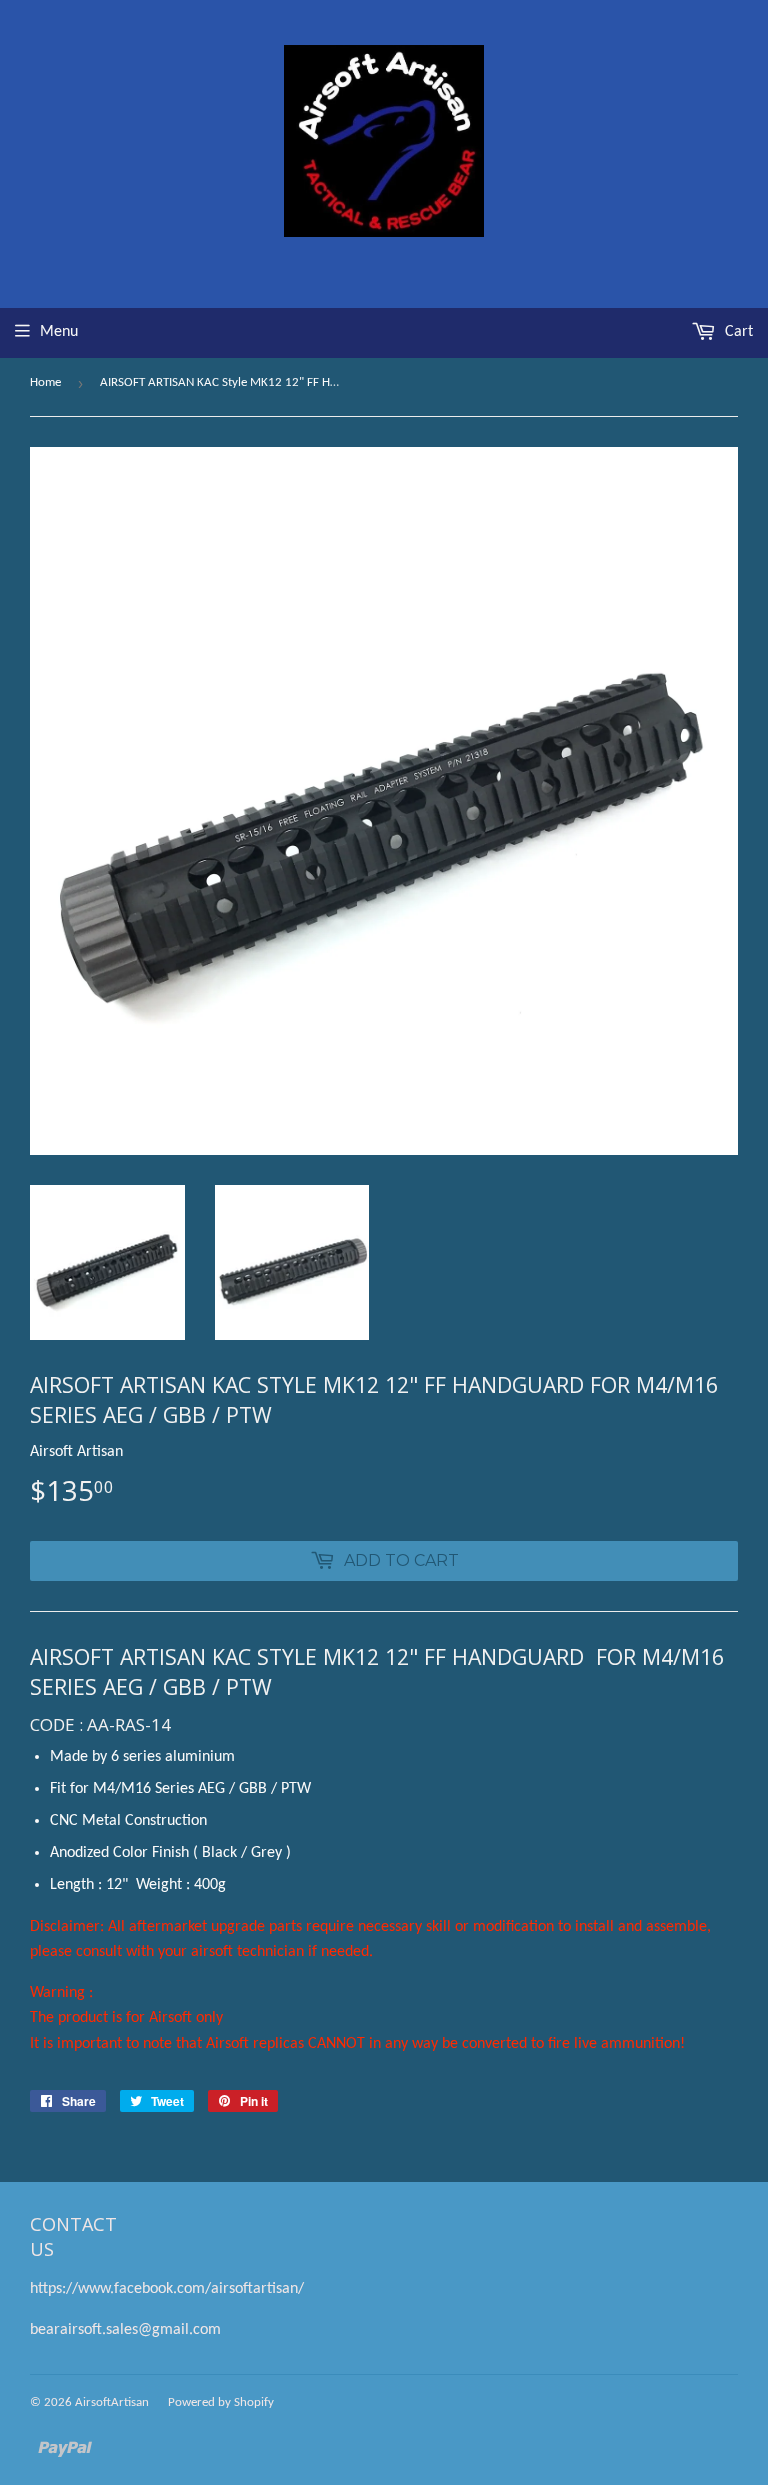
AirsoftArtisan (112, 2402)
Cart (737, 332)
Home (45, 382)
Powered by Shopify (221, 2402)
